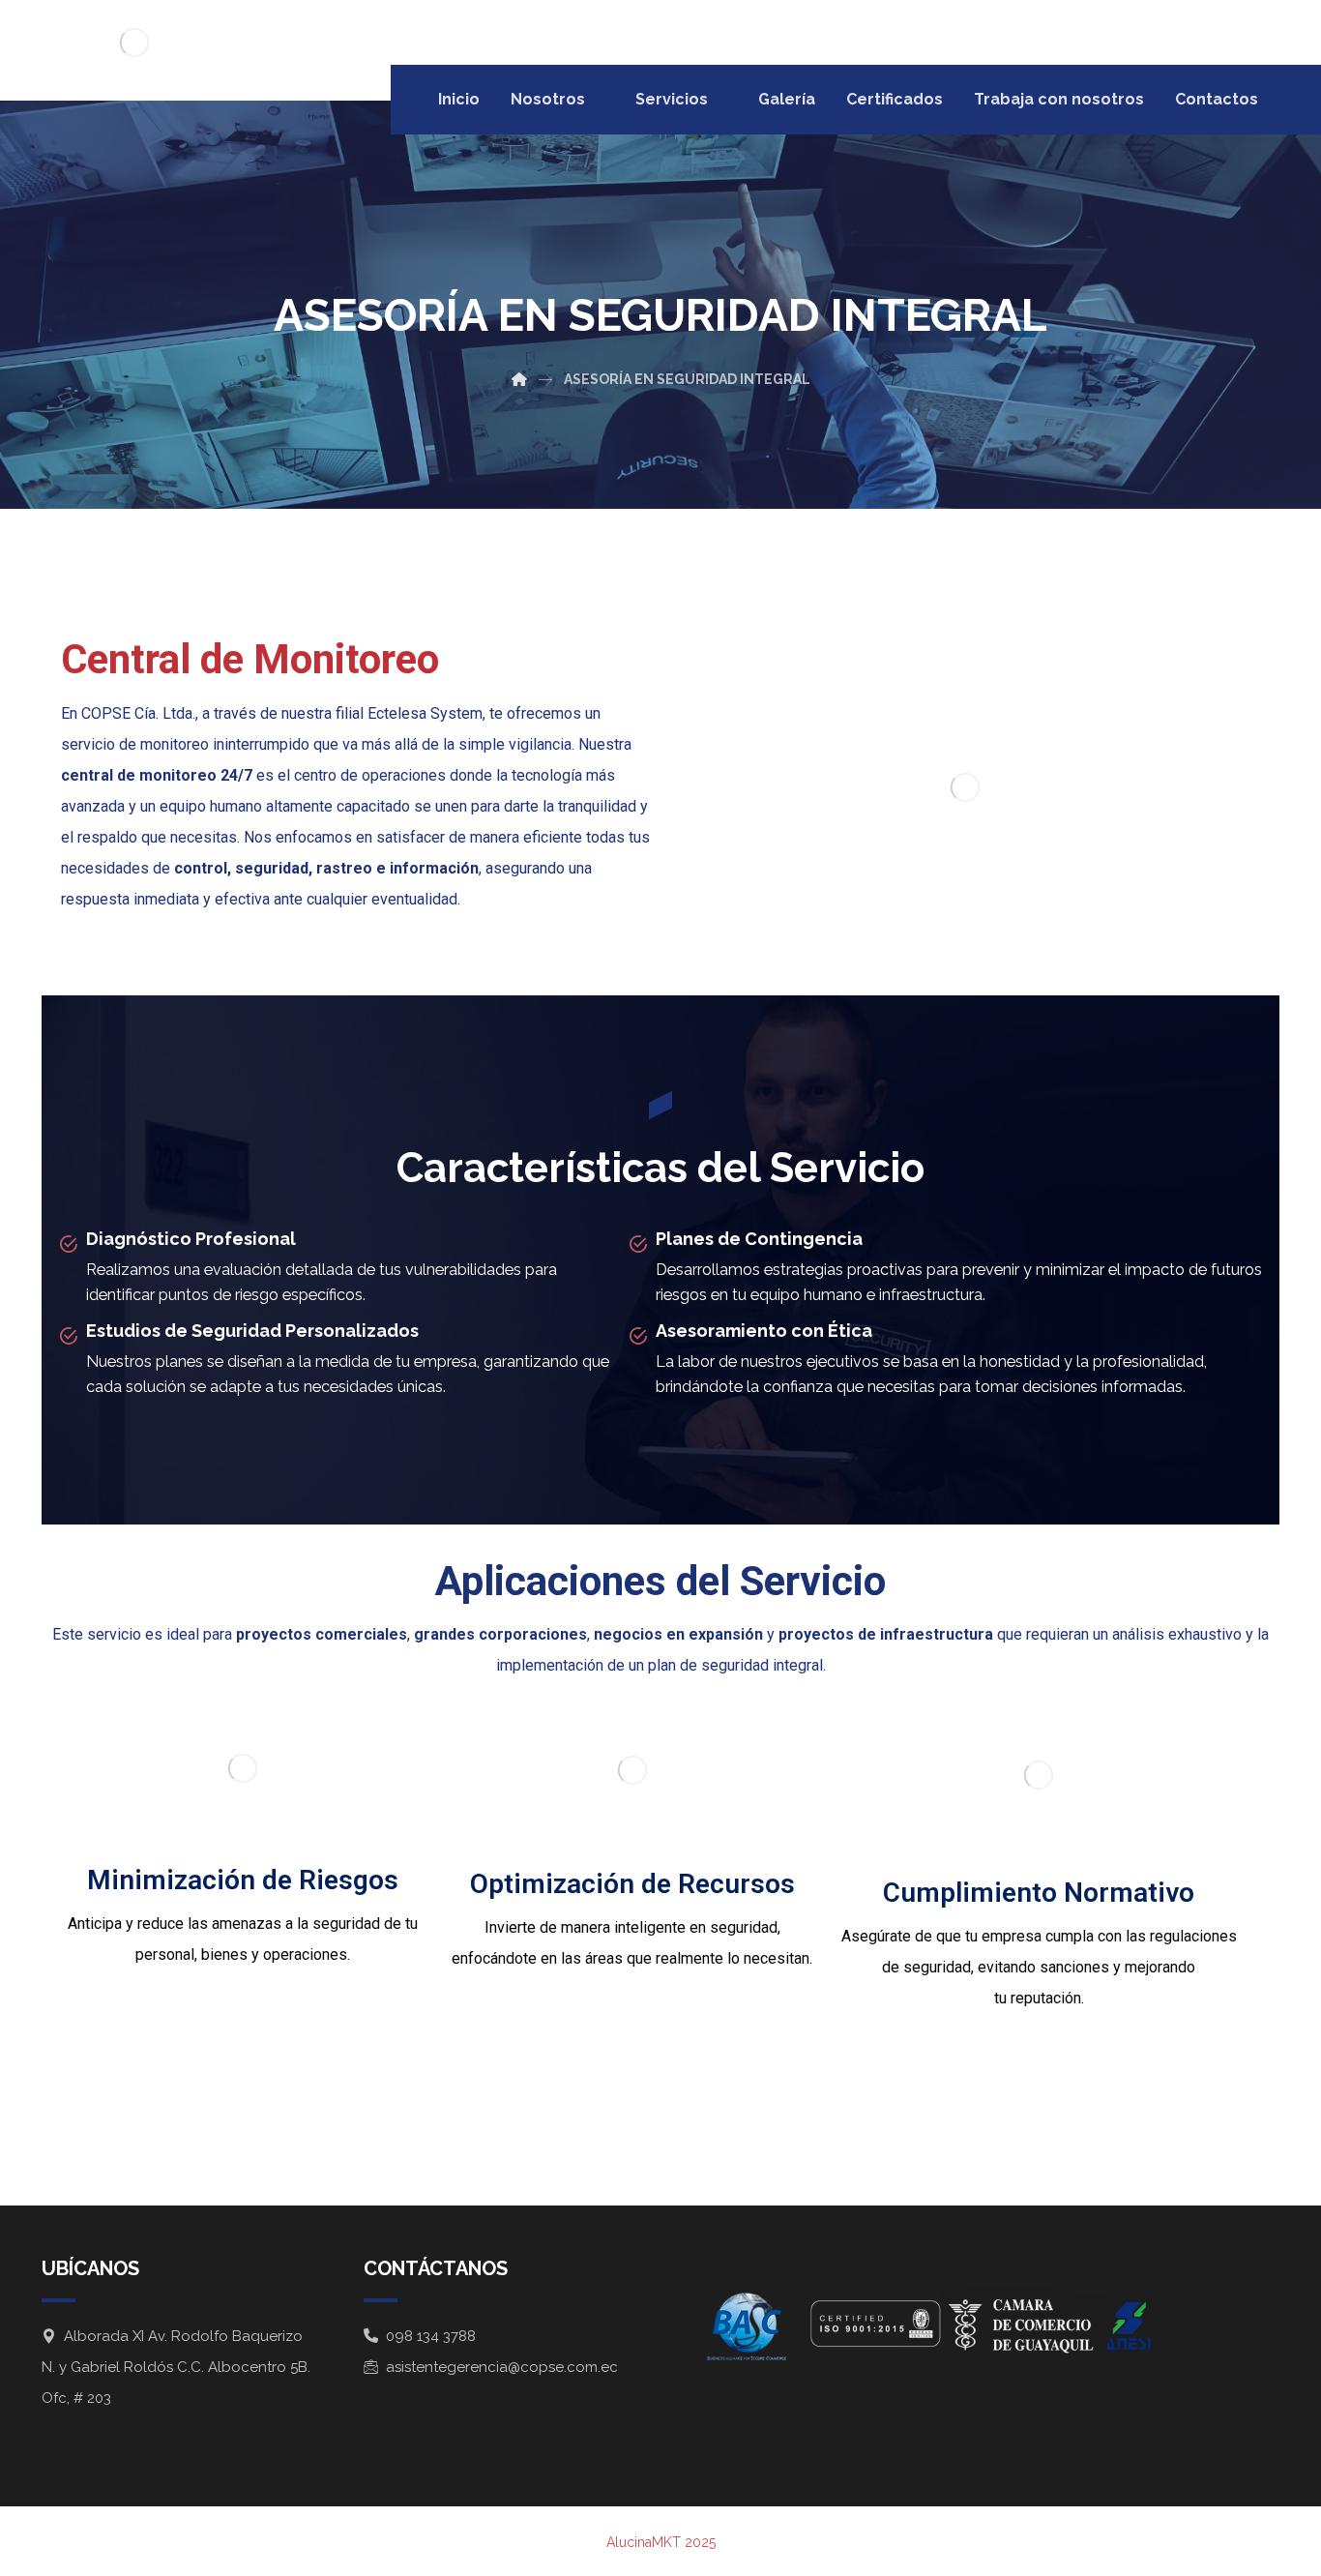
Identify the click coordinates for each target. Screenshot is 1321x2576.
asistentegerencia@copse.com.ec (502, 2367)
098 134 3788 (431, 2336)
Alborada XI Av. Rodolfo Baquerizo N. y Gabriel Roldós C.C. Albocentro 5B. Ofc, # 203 (176, 2367)
